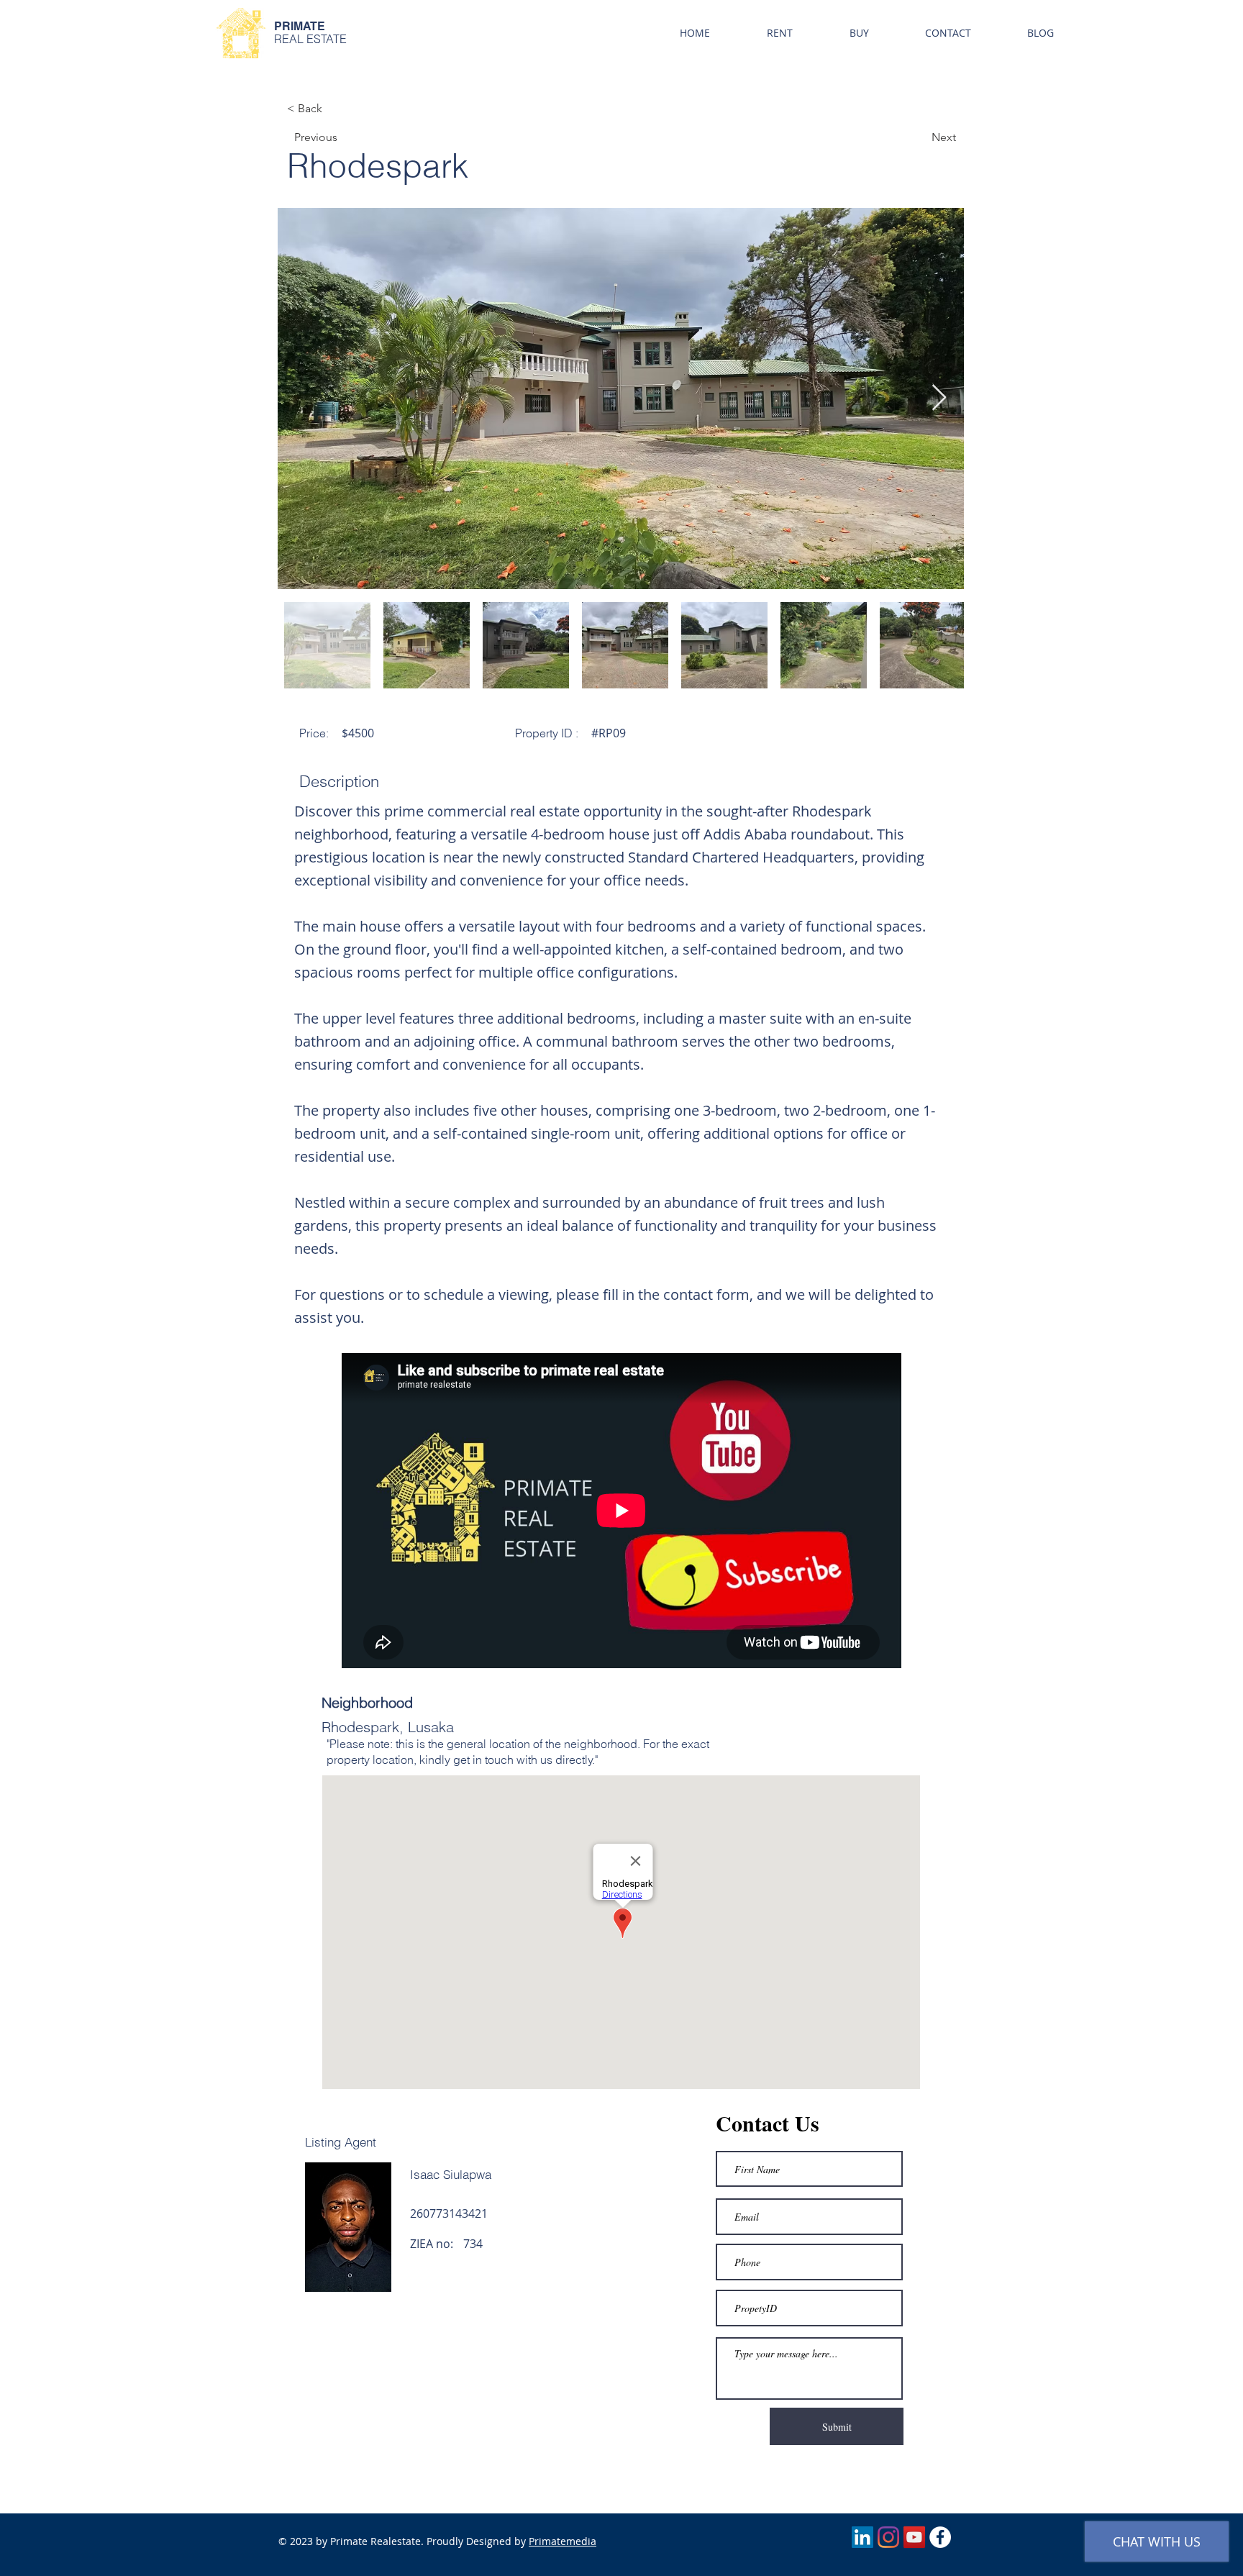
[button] (779, 33)
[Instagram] (888, 2537)
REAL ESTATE (310, 39)
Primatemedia (563, 2541)
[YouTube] (914, 2537)
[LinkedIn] (862, 2537)
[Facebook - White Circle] (940, 2537)
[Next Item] (939, 398)
